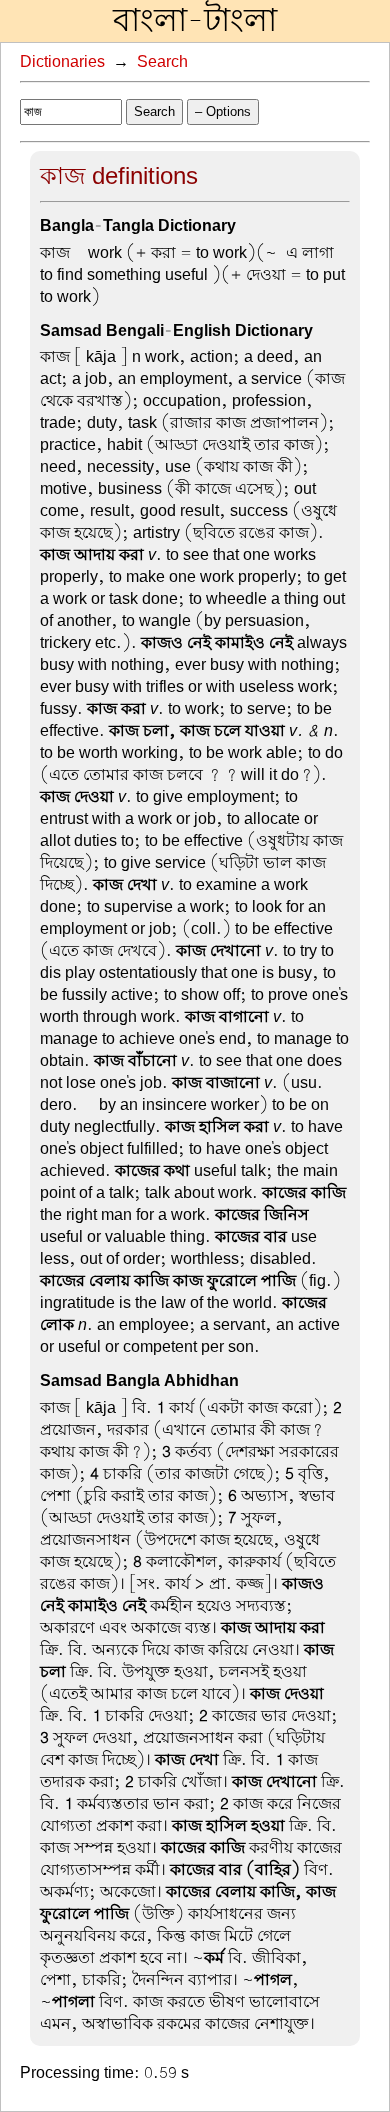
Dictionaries (62, 62)
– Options (223, 111)
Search (162, 62)
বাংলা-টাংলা (195, 21)
